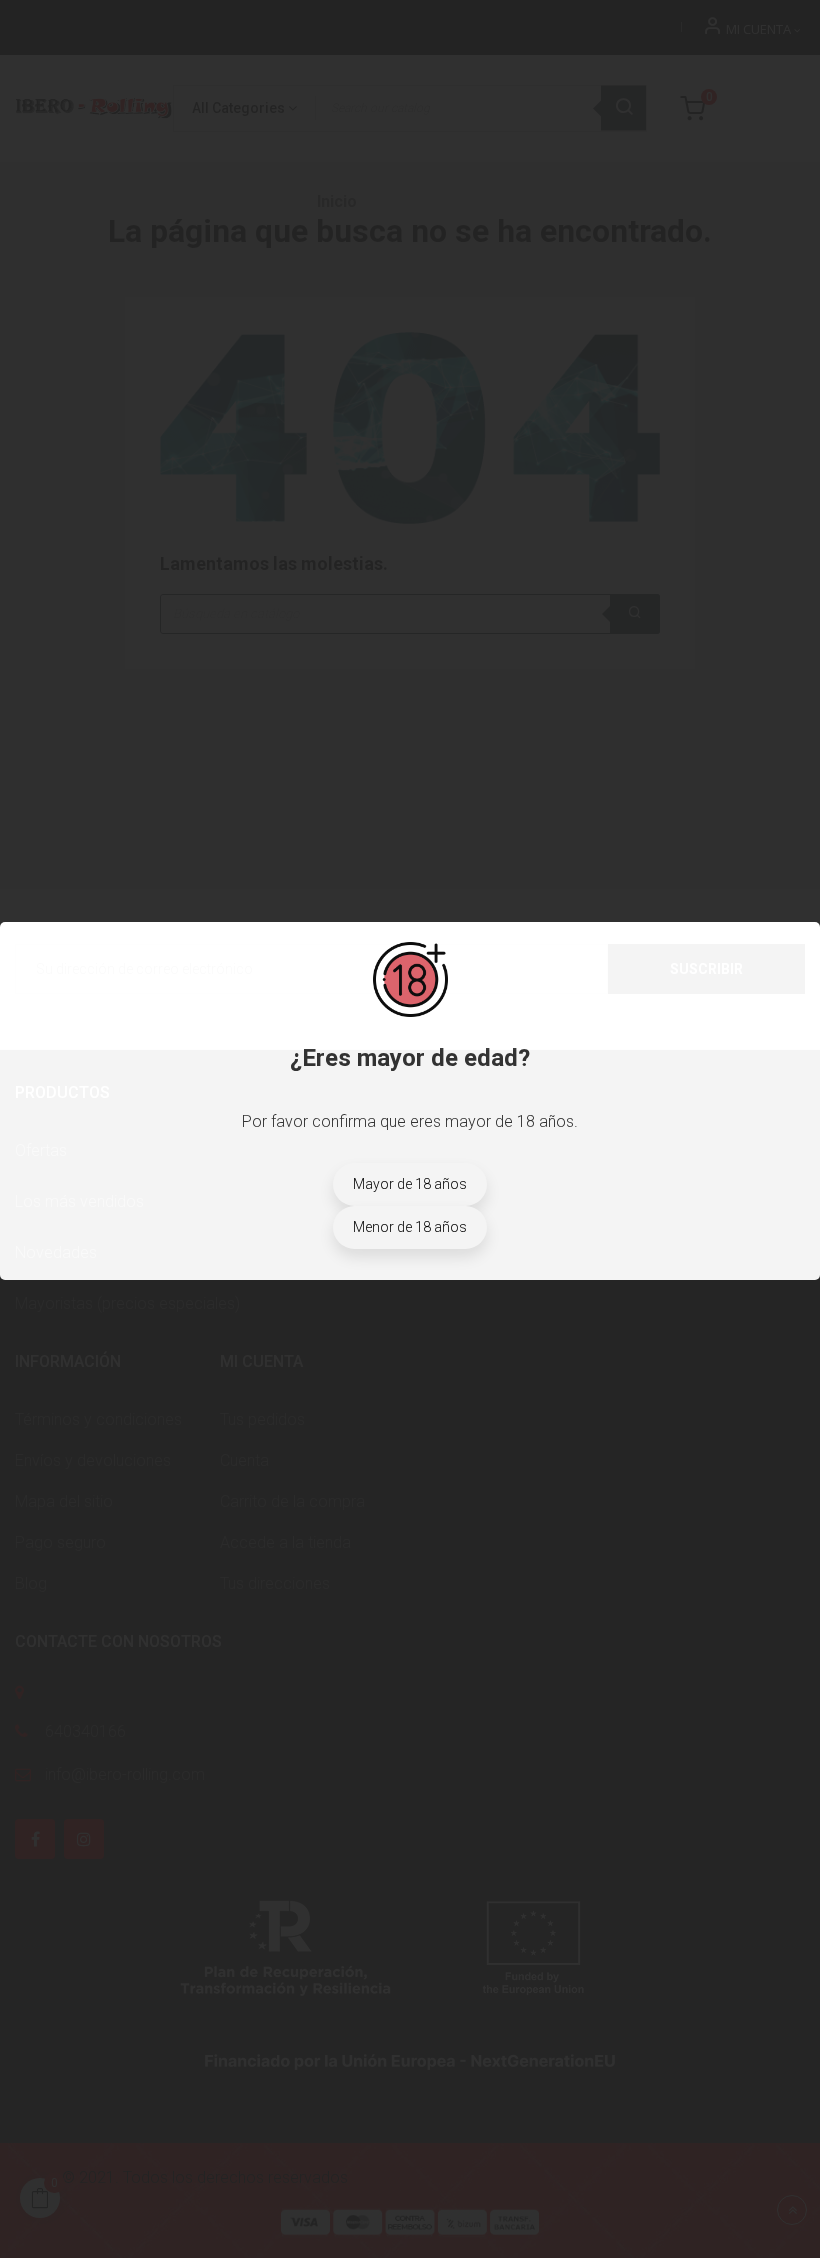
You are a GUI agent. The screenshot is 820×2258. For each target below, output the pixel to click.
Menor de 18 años (410, 1227)
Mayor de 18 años (410, 1184)
